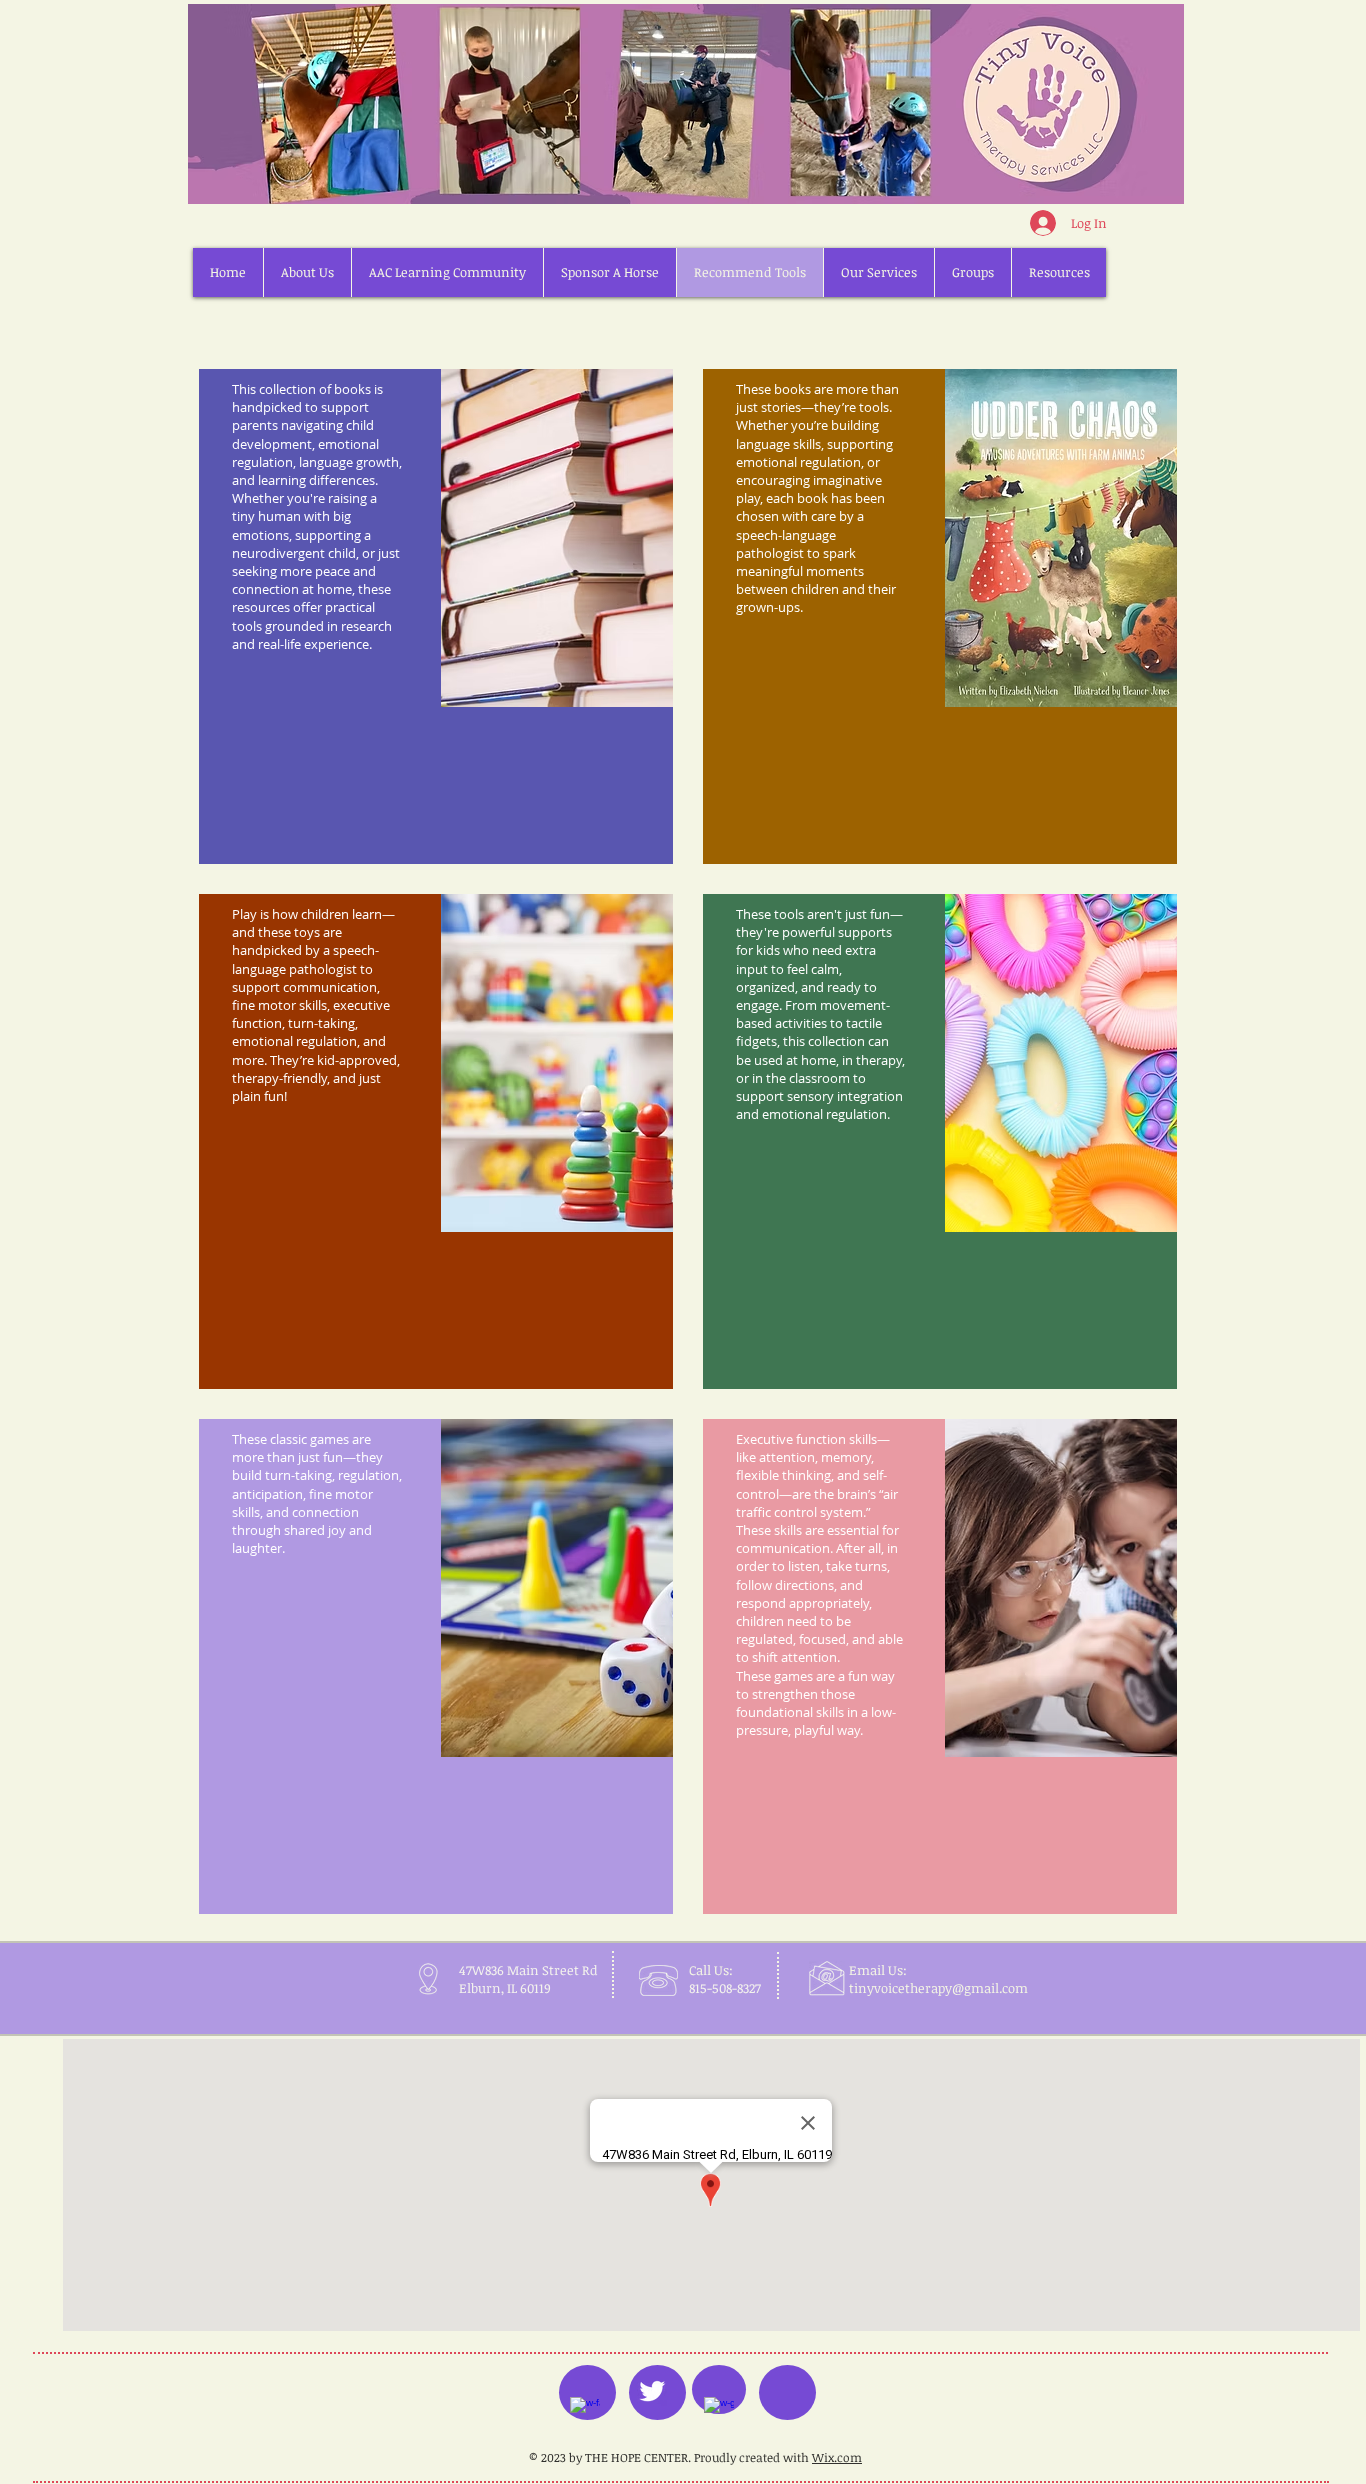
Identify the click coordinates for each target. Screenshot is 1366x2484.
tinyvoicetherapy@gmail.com (938, 1988)
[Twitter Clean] (652, 2391)
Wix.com (837, 2457)
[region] (436, 616)
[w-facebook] (585, 2412)
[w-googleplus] (719, 2412)
